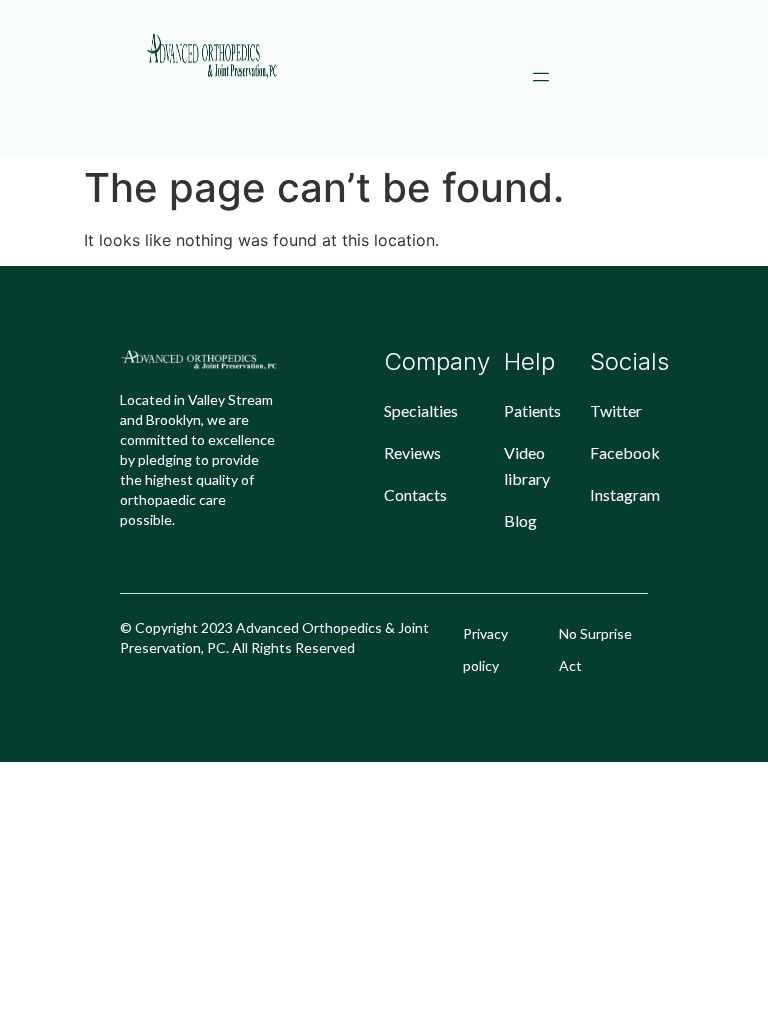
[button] (541, 78)
